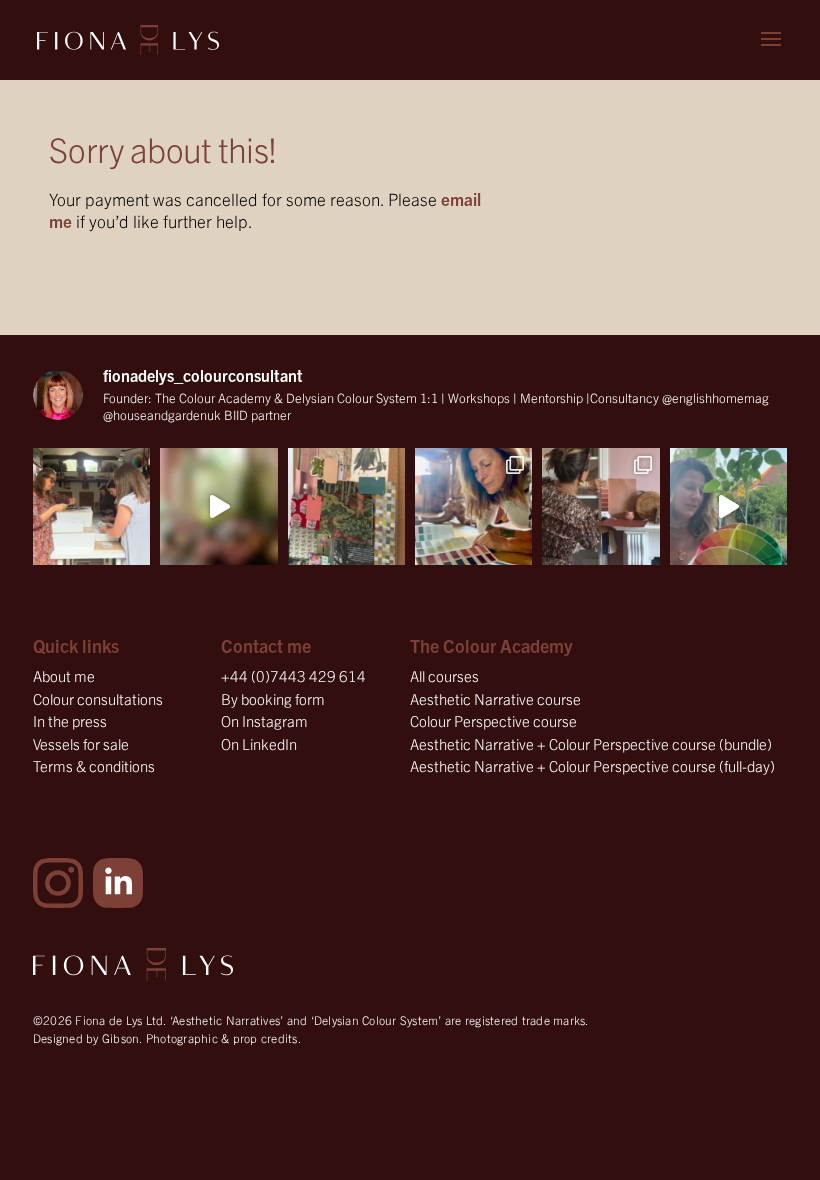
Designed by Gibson (86, 1037)
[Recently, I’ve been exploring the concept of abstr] (218, 506)
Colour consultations (98, 698)
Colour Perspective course (493, 720)
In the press (70, 720)
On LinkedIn (259, 743)
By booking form (273, 698)
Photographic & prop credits (222, 1037)
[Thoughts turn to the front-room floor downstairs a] (473, 506)
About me (64, 675)
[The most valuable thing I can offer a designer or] (91, 506)
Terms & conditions (94, 765)
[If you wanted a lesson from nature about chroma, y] (728, 506)
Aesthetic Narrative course (495, 698)
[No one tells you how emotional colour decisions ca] (346, 506)
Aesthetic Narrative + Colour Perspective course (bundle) (591, 743)
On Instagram (264, 720)
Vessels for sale (81, 743)
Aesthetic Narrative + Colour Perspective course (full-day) (592, 765)
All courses (444, 675)
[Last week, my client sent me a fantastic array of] (600, 506)
